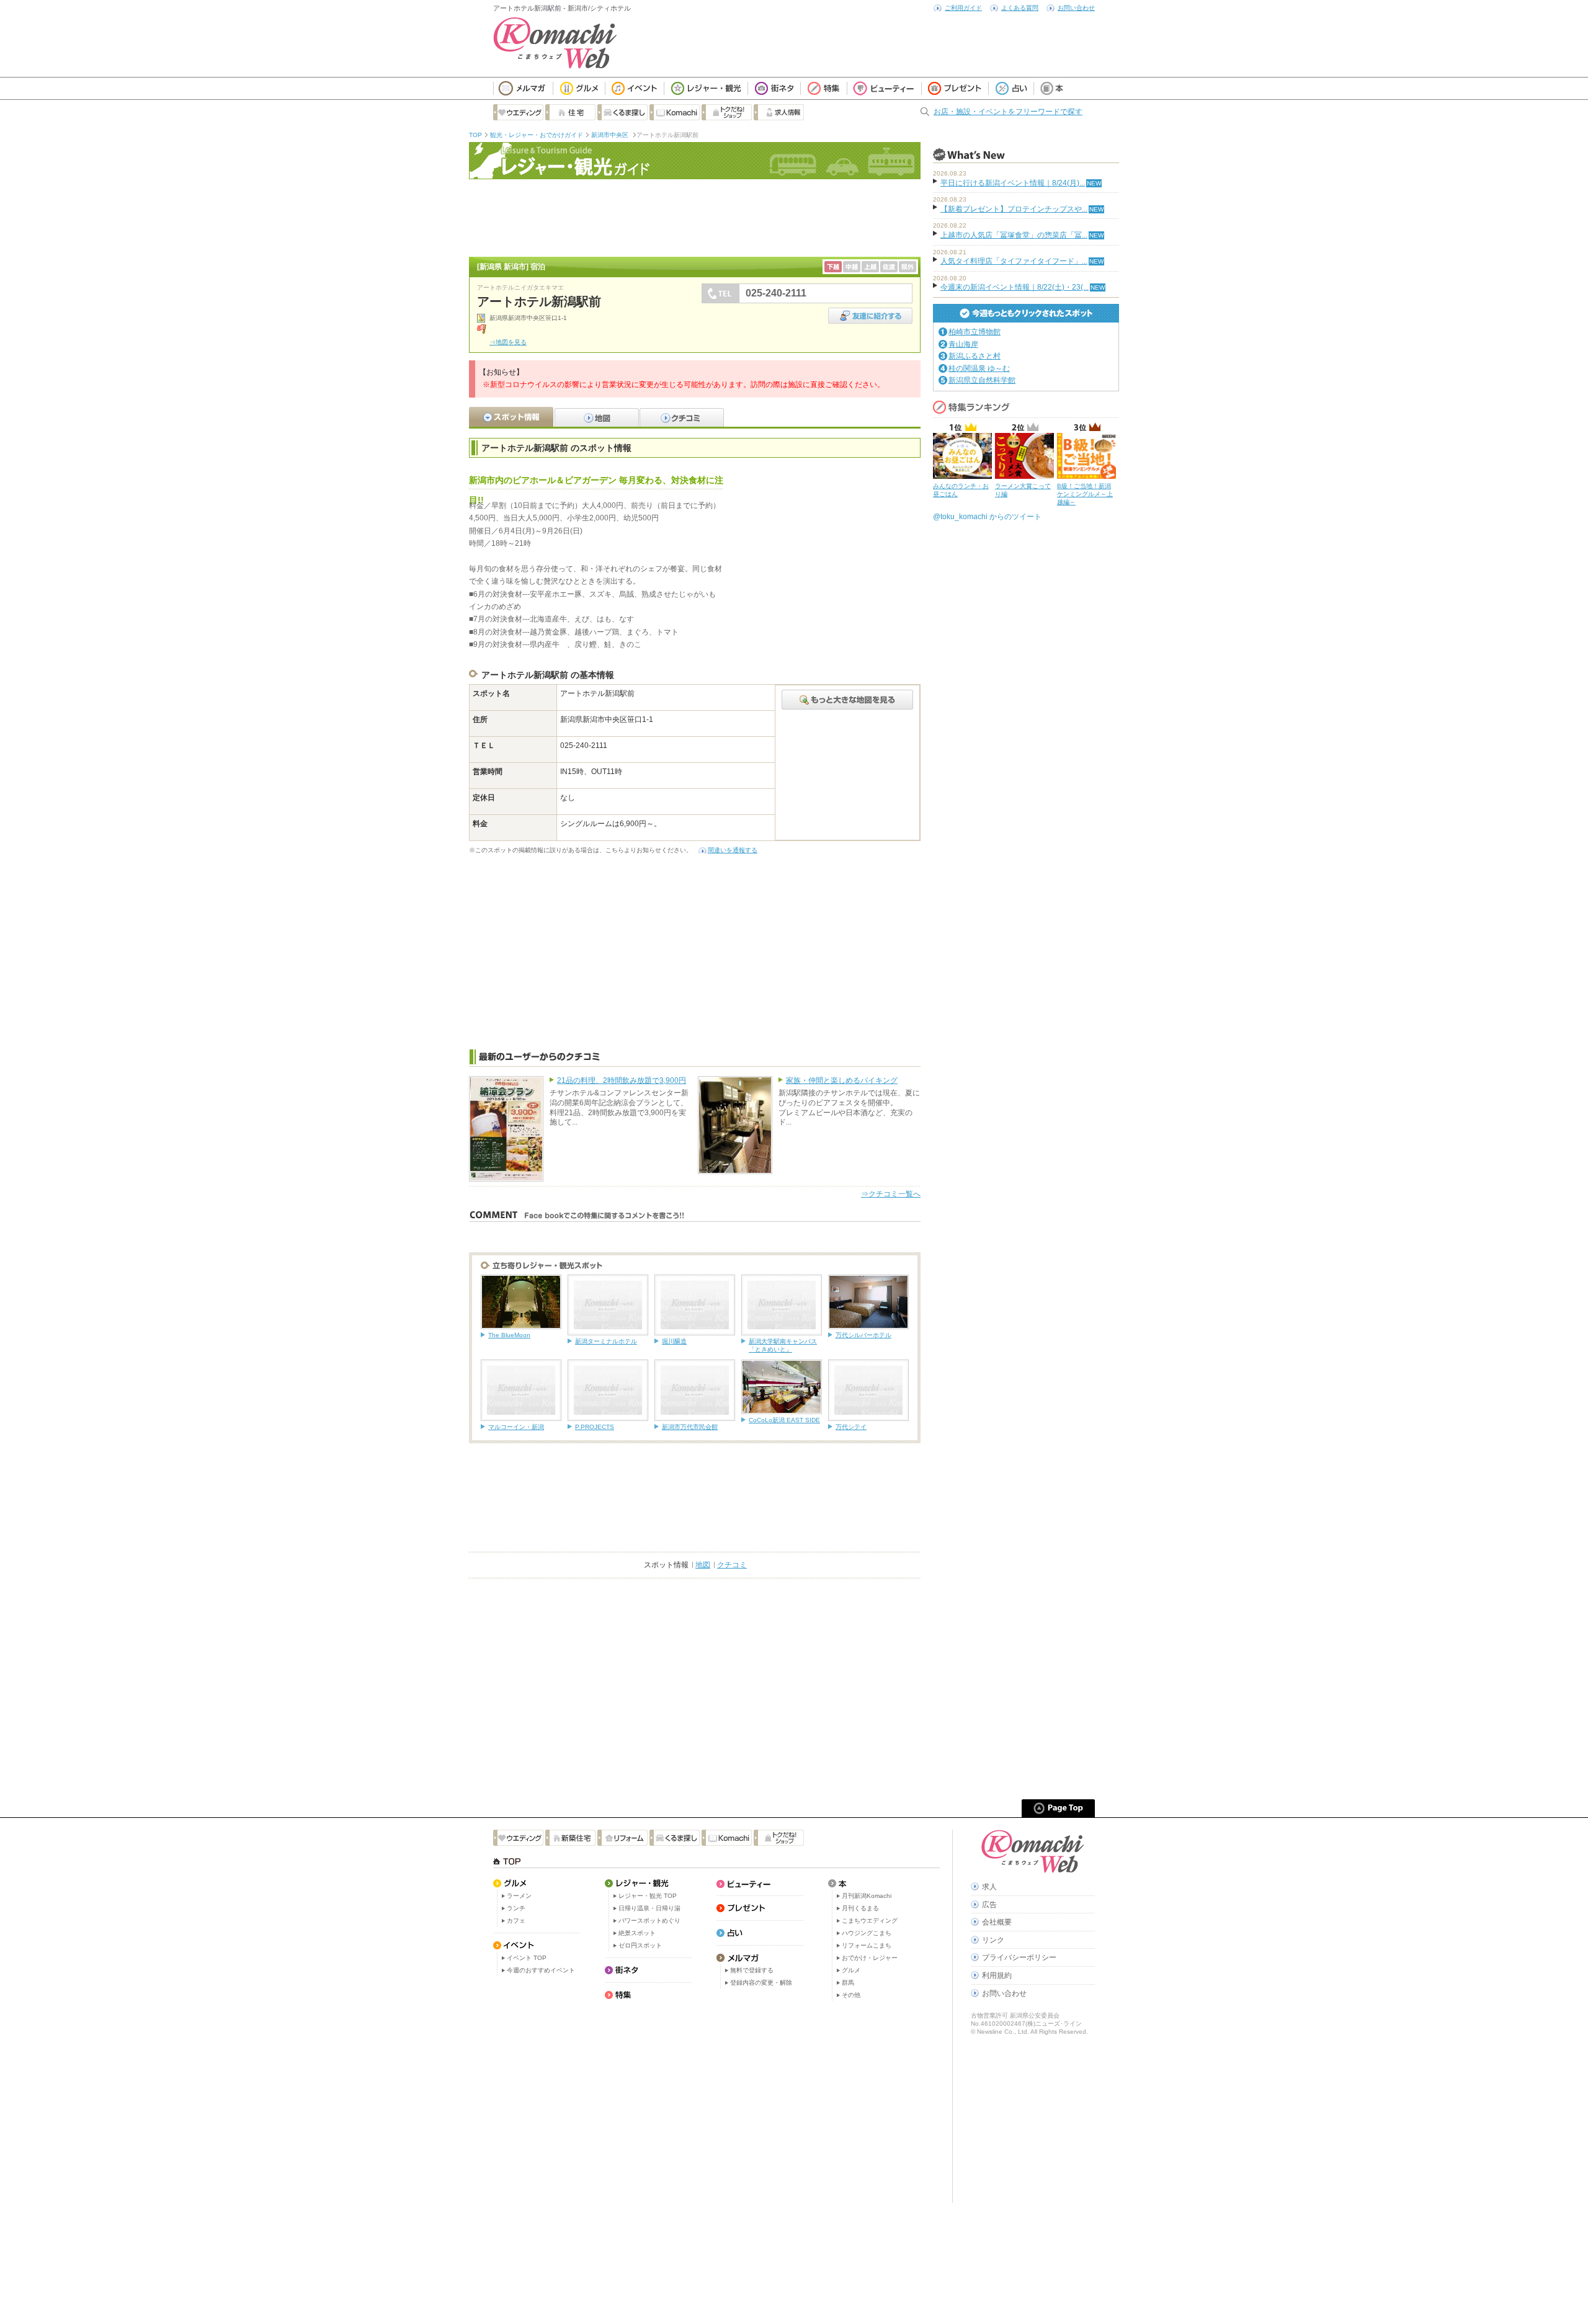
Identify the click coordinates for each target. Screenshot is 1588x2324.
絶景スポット (637, 1933)
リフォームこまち (867, 1945)
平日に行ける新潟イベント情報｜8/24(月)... (1013, 183)
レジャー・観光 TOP (648, 1896)
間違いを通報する (733, 850)
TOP (475, 135)
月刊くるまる (860, 1908)
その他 (851, 1995)
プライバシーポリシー (1019, 1957)
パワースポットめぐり (649, 1921)
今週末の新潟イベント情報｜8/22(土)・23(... (1015, 287)
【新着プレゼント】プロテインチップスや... (1014, 209)
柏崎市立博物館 (975, 332)
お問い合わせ (1076, 8)
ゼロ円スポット (640, 1945)
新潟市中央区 (611, 135)
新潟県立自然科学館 (982, 380)
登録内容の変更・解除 (761, 1983)
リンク (993, 1940)
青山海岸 (963, 344)
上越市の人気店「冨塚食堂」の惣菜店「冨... (1014, 235)
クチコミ (732, 1565)
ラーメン (519, 1896)
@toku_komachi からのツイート (987, 517)
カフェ (516, 1921)
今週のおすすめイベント (541, 1970)
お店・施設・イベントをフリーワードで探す (1008, 112)
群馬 (848, 1983)
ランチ (516, 1908)
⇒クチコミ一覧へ (891, 1194)
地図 (703, 1565)
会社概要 (997, 1922)
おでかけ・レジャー (870, 1958)
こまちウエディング (870, 1921)
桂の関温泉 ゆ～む (979, 368)
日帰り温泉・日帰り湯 (649, 1908)
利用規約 (997, 1975)
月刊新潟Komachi (867, 1896)
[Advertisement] (695, 216)
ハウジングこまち (867, 1933)
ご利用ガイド (963, 8)
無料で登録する (752, 1970)
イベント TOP (527, 1958)
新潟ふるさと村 (975, 356)
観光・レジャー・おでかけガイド (537, 135)
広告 (989, 1905)
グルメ (851, 1970)
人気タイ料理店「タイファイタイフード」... (1014, 261)
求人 (989, 1887)
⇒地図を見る (508, 342)
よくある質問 (1020, 8)
